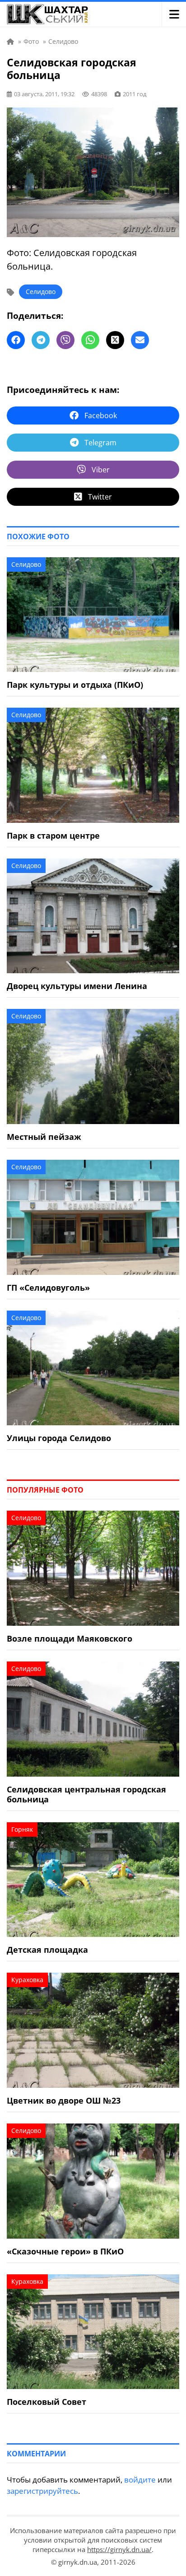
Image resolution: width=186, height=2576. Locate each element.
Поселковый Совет (46, 2402)
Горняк (22, 1829)
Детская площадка (47, 1950)
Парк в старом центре (53, 835)
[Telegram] (41, 340)
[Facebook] (16, 340)
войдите (140, 2480)
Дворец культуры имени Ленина (77, 986)
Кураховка (27, 1980)
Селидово (41, 292)
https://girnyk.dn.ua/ (119, 2549)
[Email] (140, 340)
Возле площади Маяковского (70, 1638)
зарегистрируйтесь (42, 2491)
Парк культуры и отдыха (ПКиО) (75, 685)
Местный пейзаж (44, 1137)
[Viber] (65, 340)
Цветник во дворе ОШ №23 (64, 2100)
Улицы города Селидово (59, 1438)
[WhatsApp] (90, 340)
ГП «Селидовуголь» (48, 1288)
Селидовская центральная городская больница (86, 1794)
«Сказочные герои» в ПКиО (65, 2251)
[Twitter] (115, 340)
